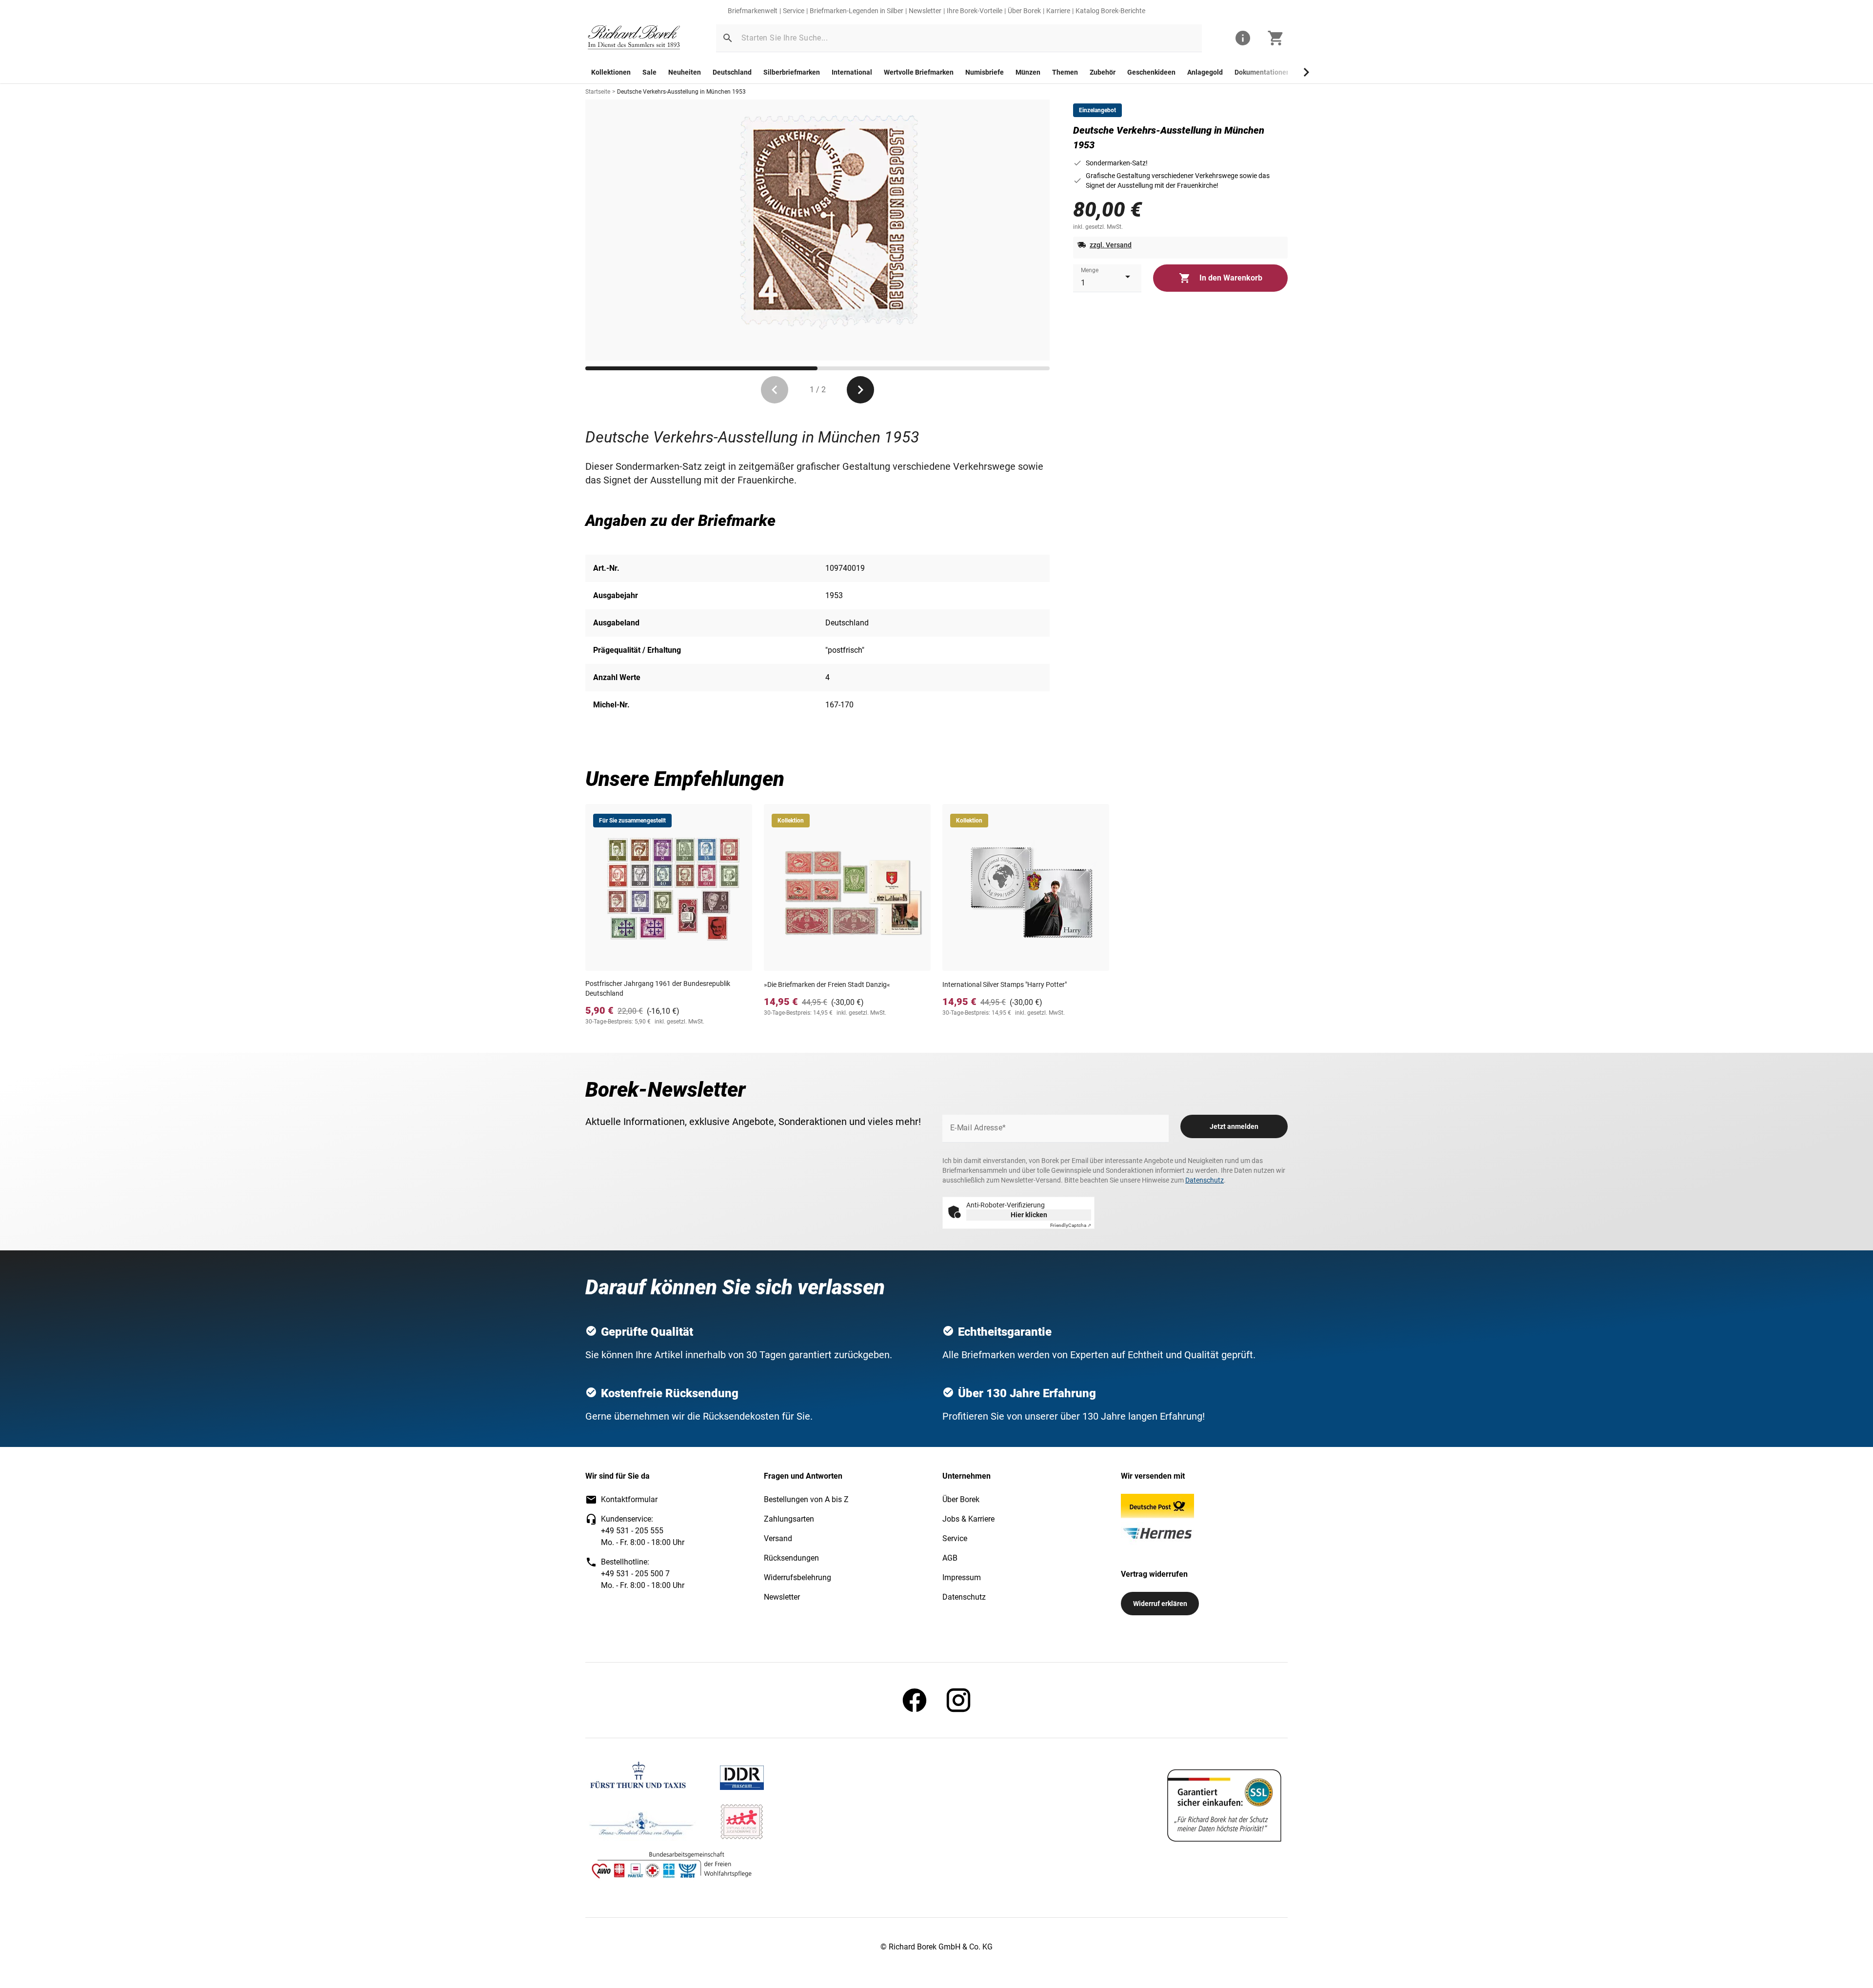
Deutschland (732, 72)
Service (794, 11)
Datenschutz (1205, 1180)
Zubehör (1103, 72)
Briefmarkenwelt (753, 11)
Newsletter (925, 11)
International (852, 72)
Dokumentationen (1262, 72)
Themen (1065, 72)
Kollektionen (611, 72)
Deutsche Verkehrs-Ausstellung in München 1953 (681, 92)
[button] (728, 38)
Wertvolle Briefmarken (919, 72)
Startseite (598, 92)
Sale (649, 72)
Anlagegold (1205, 72)
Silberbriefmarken (792, 72)
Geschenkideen (1151, 72)
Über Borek (1024, 11)
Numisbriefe (985, 72)
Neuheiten (685, 72)
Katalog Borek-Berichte (1110, 11)
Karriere (1058, 11)
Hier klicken (1029, 1215)
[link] (634, 38)
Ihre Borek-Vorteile (975, 11)
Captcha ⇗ (1071, 1225)
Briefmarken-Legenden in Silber (857, 11)
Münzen (1028, 72)
